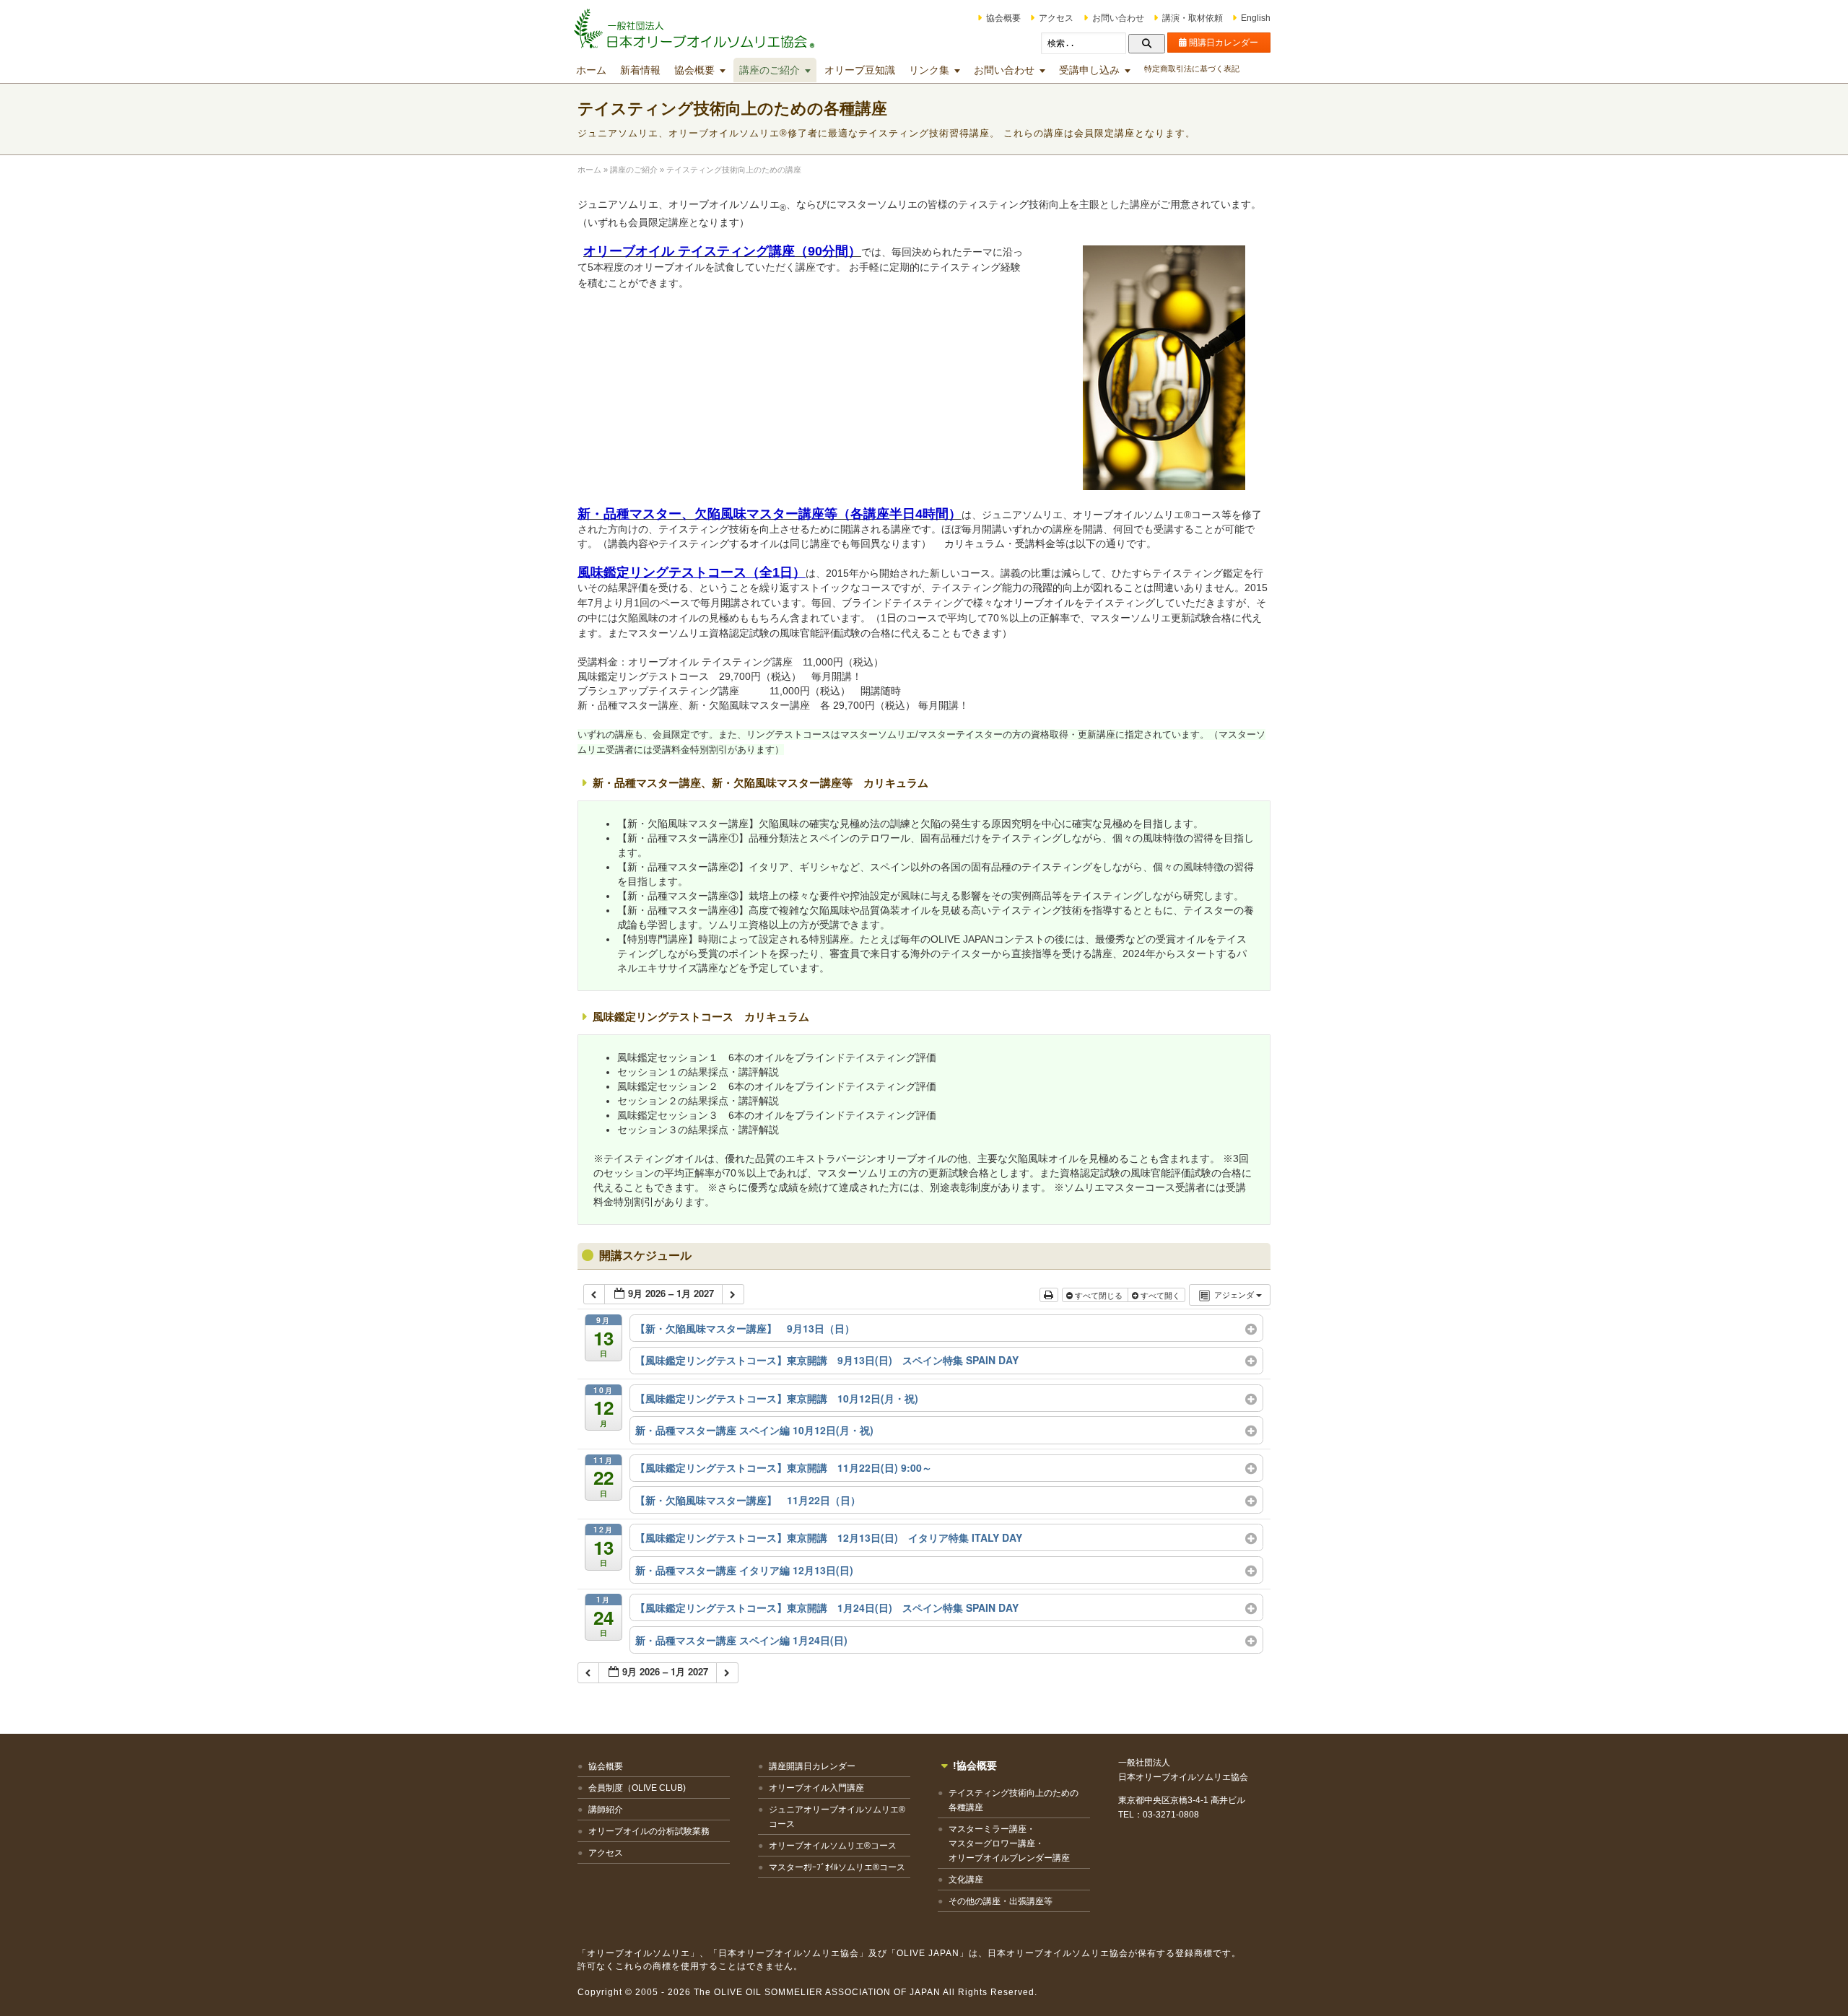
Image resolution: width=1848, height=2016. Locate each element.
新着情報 (640, 70)
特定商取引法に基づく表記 (1192, 69)
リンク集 (929, 70)
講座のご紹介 (770, 70)
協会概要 (1003, 18)
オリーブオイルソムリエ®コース (833, 1846)
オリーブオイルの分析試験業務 (649, 1831)
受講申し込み (1089, 70)
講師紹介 (606, 1810)
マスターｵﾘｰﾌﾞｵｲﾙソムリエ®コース (837, 1867)
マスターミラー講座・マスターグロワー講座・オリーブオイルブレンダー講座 (1009, 1843)
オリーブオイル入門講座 (816, 1788)
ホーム (591, 70)
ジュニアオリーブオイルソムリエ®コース (837, 1817)
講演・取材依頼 (1193, 18)
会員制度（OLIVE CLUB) (637, 1788)
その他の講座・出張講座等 (1001, 1901)
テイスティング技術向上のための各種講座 (1014, 1800)
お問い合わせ (1118, 18)
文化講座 (966, 1880)
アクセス (1056, 18)
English (1256, 18)
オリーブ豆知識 (860, 70)
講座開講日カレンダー (812, 1766)
